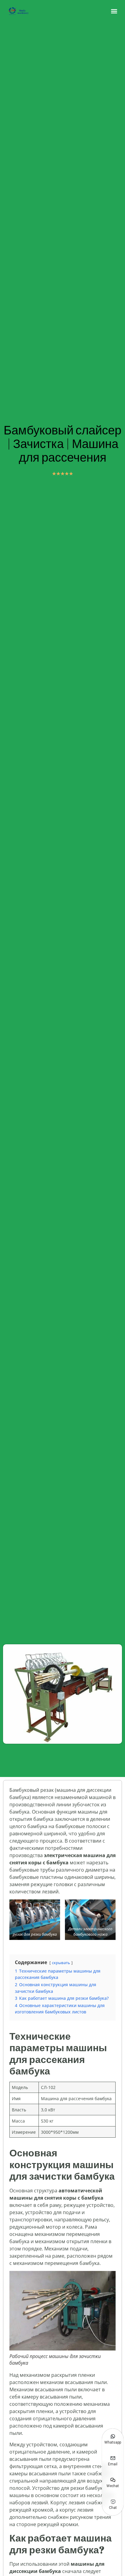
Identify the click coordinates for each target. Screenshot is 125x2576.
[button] (114, 11)
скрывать (61, 1963)
